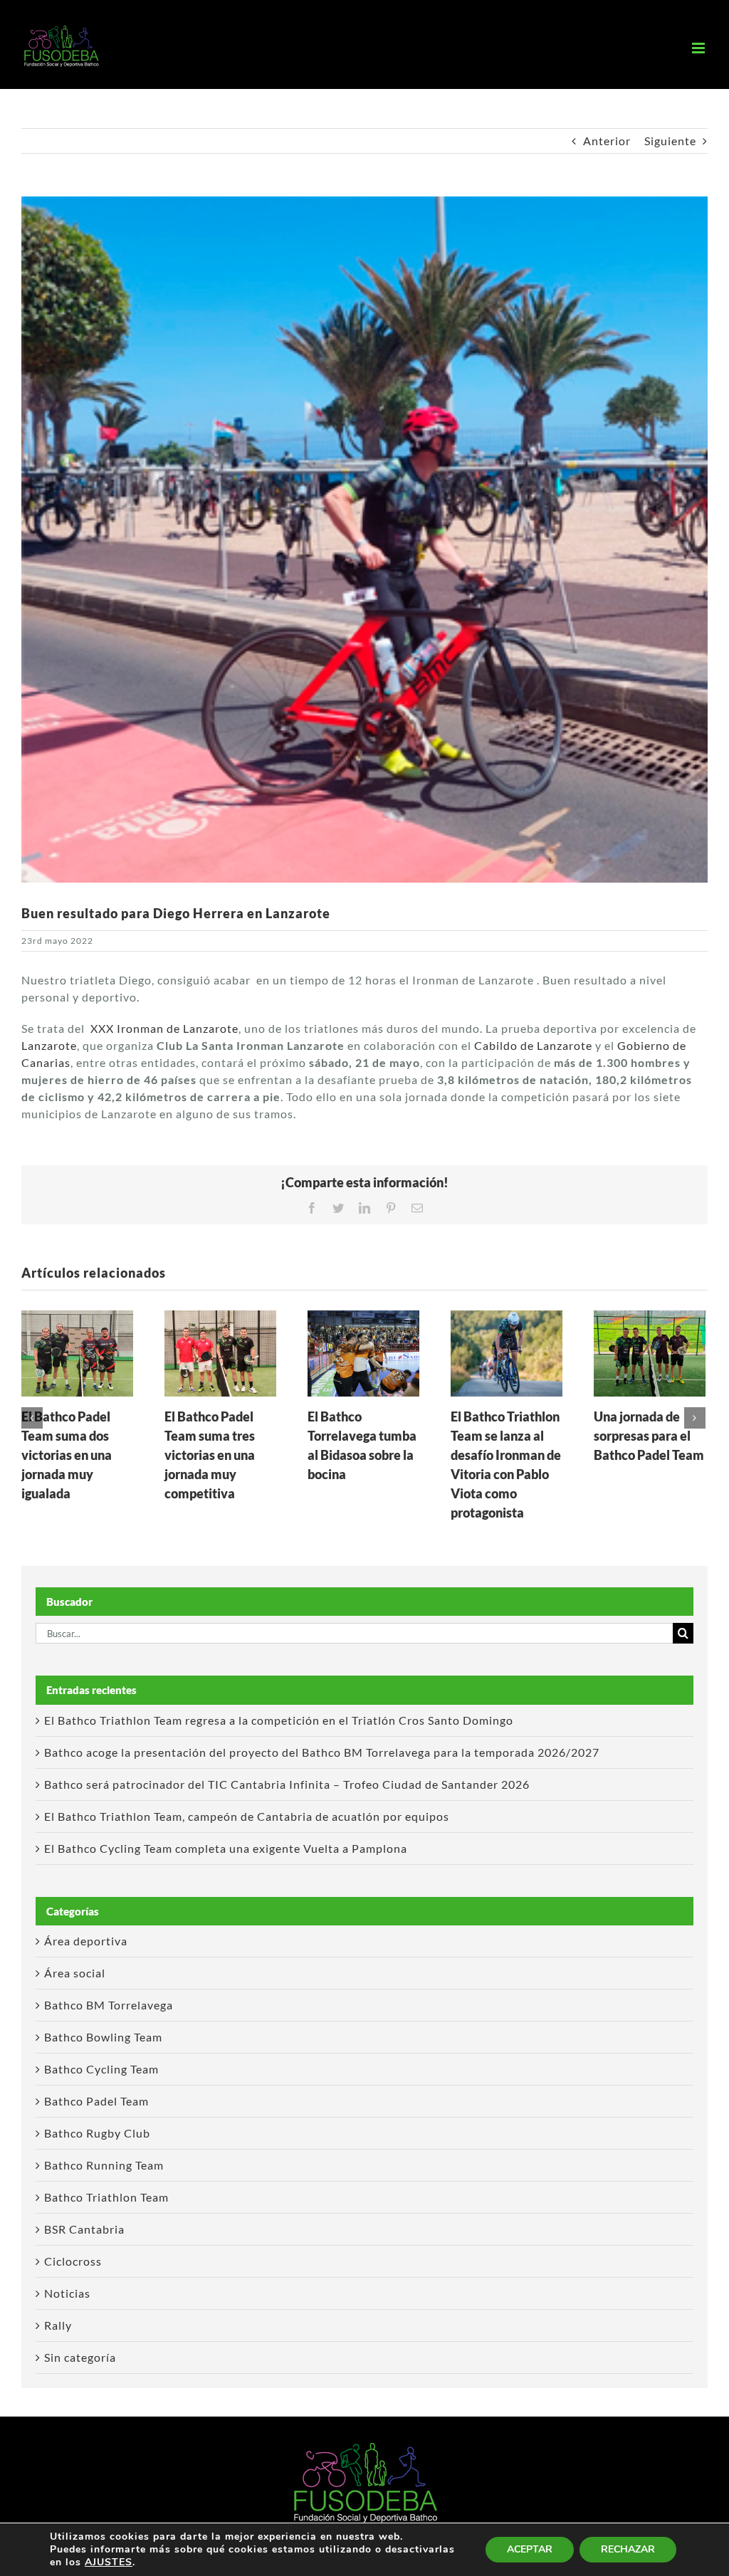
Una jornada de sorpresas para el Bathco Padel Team (649, 1436)
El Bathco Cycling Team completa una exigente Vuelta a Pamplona (226, 1848)
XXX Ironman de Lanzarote (164, 1028)
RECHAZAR (628, 2549)
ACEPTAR (530, 2549)
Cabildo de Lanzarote (533, 1045)
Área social (75, 1973)
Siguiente (670, 141)
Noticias (67, 2293)
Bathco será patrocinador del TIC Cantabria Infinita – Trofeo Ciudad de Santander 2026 (287, 1784)
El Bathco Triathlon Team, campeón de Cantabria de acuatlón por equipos (247, 1816)
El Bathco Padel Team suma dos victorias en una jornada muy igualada (67, 1455)
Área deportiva (86, 1941)
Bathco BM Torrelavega (109, 2005)
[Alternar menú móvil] (700, 48)
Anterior (607, 141)
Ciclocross (73, 2261)
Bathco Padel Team (96, 2101)
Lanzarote (49, 1045)
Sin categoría (80, 2357)
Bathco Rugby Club (97, 2133)
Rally (58, 2325)
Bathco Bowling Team (103, 2037)
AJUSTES (109, 2562)
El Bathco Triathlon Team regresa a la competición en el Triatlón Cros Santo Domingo (279, 1720)
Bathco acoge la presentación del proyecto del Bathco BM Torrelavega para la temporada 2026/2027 (322, 1752)
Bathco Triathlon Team (106, 2197)
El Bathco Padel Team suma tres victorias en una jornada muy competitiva (210, 1455)
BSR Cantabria (84, 2229)
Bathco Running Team (104, 2165)
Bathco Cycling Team (101, 2069)
